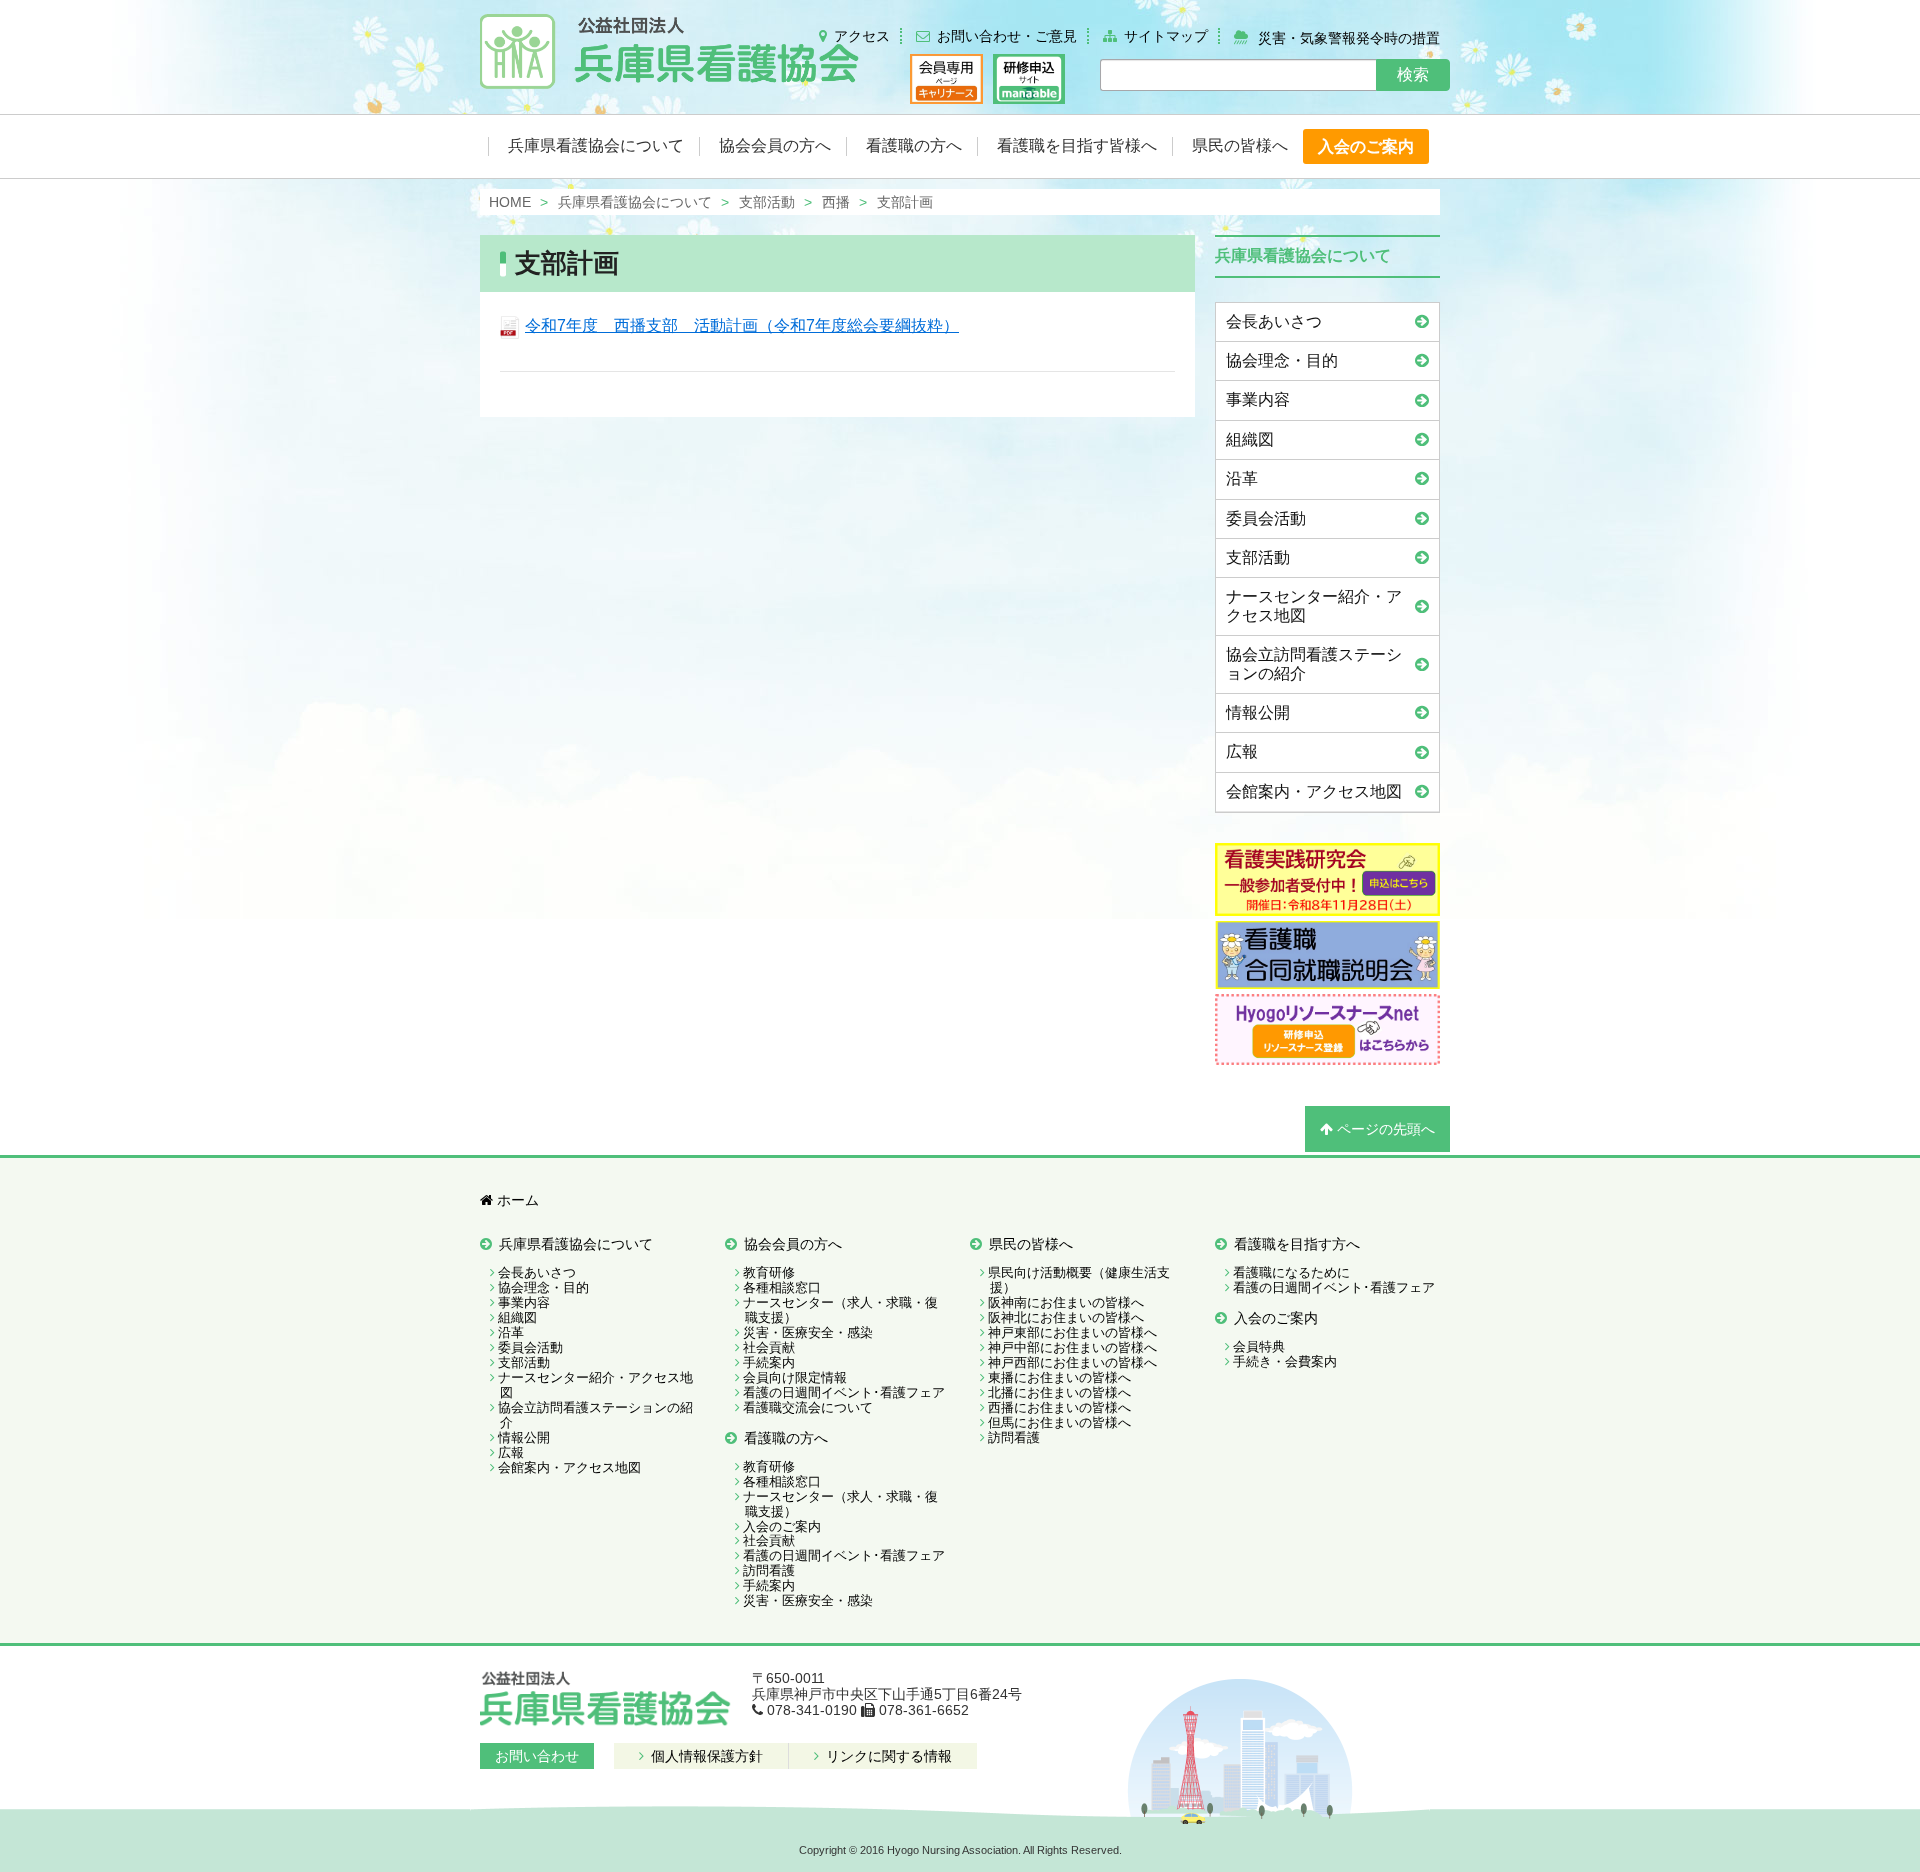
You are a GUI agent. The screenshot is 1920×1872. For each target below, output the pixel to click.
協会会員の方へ (793, 1244)
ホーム (516, 1200)
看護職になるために (1291, 1272)
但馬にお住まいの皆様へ (1059, 1422)
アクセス (862, 36)
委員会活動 (1266, 518)
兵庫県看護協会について (576, 1244)
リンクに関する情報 (887, 1756)
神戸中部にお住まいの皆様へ (1072, 1347)
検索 (1413, 74)
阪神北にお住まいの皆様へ (1066, 1317)
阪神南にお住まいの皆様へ (1066, 1302)
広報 (1242, 751)
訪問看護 (769, 1570)
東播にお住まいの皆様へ (1059, 1377)
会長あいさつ (1274, 321)
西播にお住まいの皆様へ (1059, 1407)
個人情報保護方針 (705, 1756)
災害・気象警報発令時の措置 (1349, 37)
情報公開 (1258, 712)
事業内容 (1258, 399)
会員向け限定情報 (795, 1377)
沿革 (1242, 478)
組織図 (1250, 439)
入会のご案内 (782, 1526)
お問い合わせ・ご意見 (1007, 36)
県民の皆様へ (1031, 1244)
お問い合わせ (537, 1756)
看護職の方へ (786, 1438)
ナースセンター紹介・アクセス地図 (1314, 605)
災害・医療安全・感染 (808, 1332)
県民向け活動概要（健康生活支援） (1079, 1280)
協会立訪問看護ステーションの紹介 (1314, 663)
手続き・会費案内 (1285, 1361)
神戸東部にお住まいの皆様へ (1072, 1332)
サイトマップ (1166, 36)
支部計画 (567, 263)
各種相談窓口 (782, 1287)
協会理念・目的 (1282, 360)
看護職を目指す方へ (1297, 1244)
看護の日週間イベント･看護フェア (844, 1392)
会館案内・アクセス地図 (1314, 791)
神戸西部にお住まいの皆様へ (1072, 1362)
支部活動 (1258, 557)
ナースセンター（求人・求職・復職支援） (840, 1310)
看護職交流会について (808, 1407)
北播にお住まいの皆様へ (1059, 1392)
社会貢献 (769, 1347)
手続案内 (769, 1362)
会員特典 (1259, 1346)
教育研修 (769, 1272)
